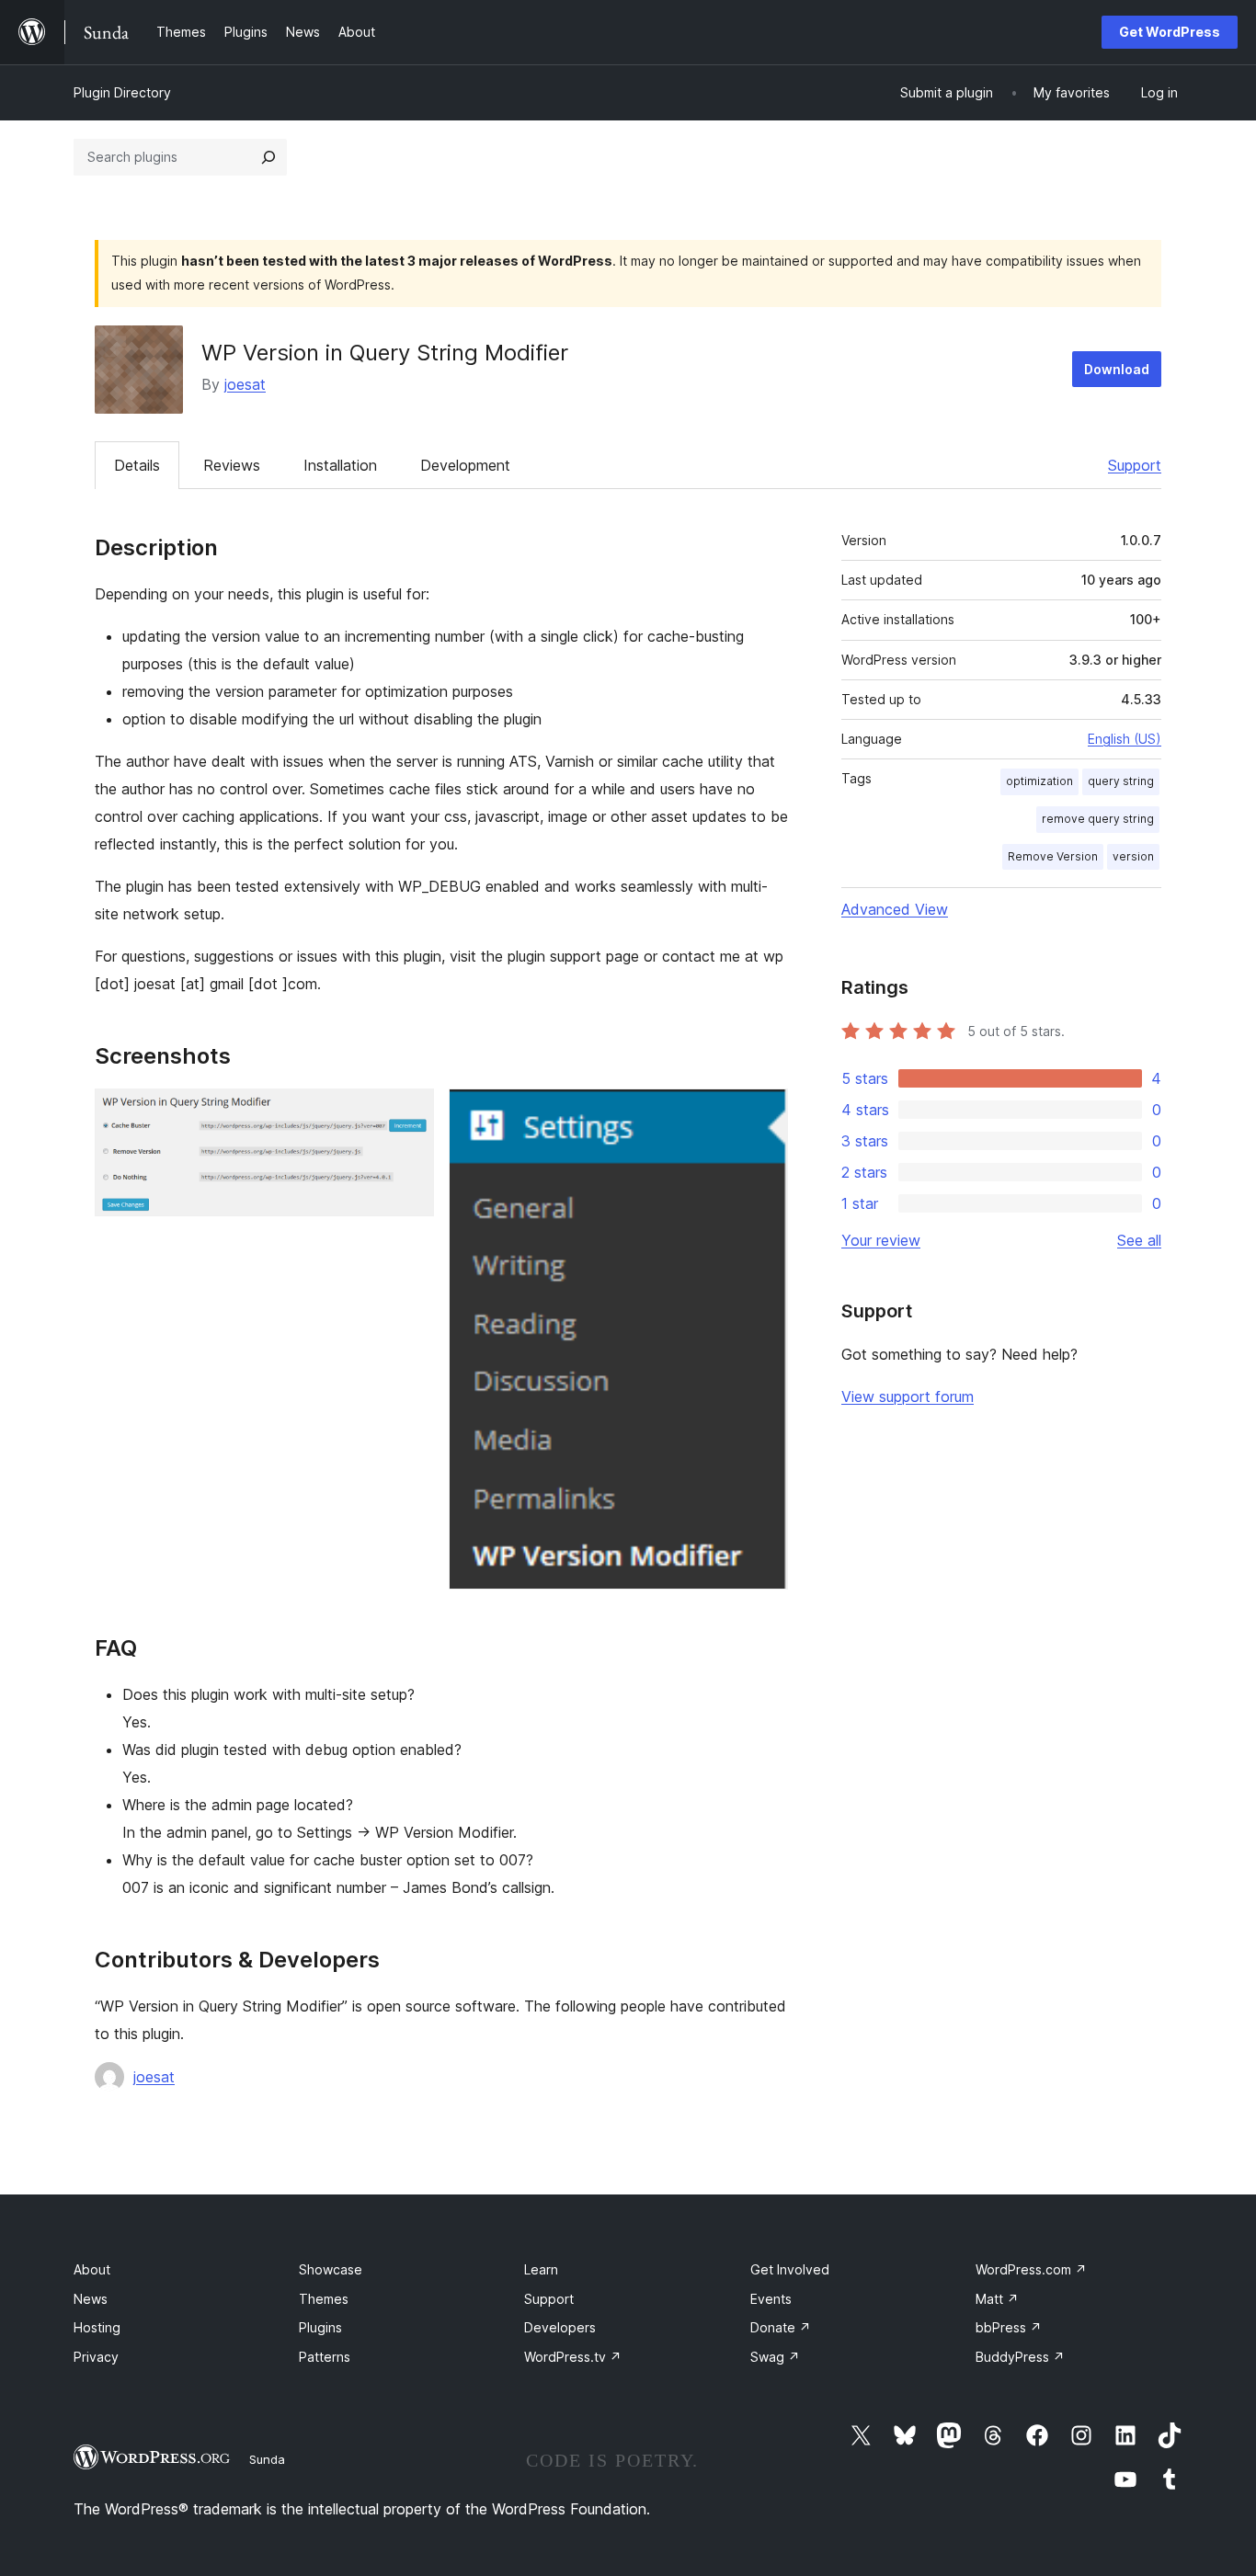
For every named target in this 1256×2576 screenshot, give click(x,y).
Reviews (232, 465)
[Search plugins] (268, 157)
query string (1121, 781)
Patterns (325, 2357)
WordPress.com (1031, 2269)
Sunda (267, 2459)
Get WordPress (1170, 32)
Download (1117, 369)
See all (1139, 1240)
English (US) (1125, 739)
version (1133, 856)
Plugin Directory (122, 92)
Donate (781, 2327)
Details (137, 465)
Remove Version (1053, 856)
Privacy (96, 2357)
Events (771, 2299)
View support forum (908, 1396)
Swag (775, 2357)
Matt (997, 2299)
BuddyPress (1020, 2357)
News (91, 2299)
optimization (1039, 781)
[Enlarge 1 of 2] (409, 1113)
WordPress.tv (573, 2357)
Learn (541, 2269)
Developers (560, 2327)
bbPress (1009, 2327)
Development (465, 465)
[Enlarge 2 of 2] (763, 1113)
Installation (340, 465)
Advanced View (895, 909)
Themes (324, 2299)
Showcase (331, 2269)
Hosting (97, 2327)
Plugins (320, 2327)
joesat (245, 384)
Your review (881, 1240)
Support (1135, 465)
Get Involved (790, 2269)
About (92, 2269)
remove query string (1098, 819)
